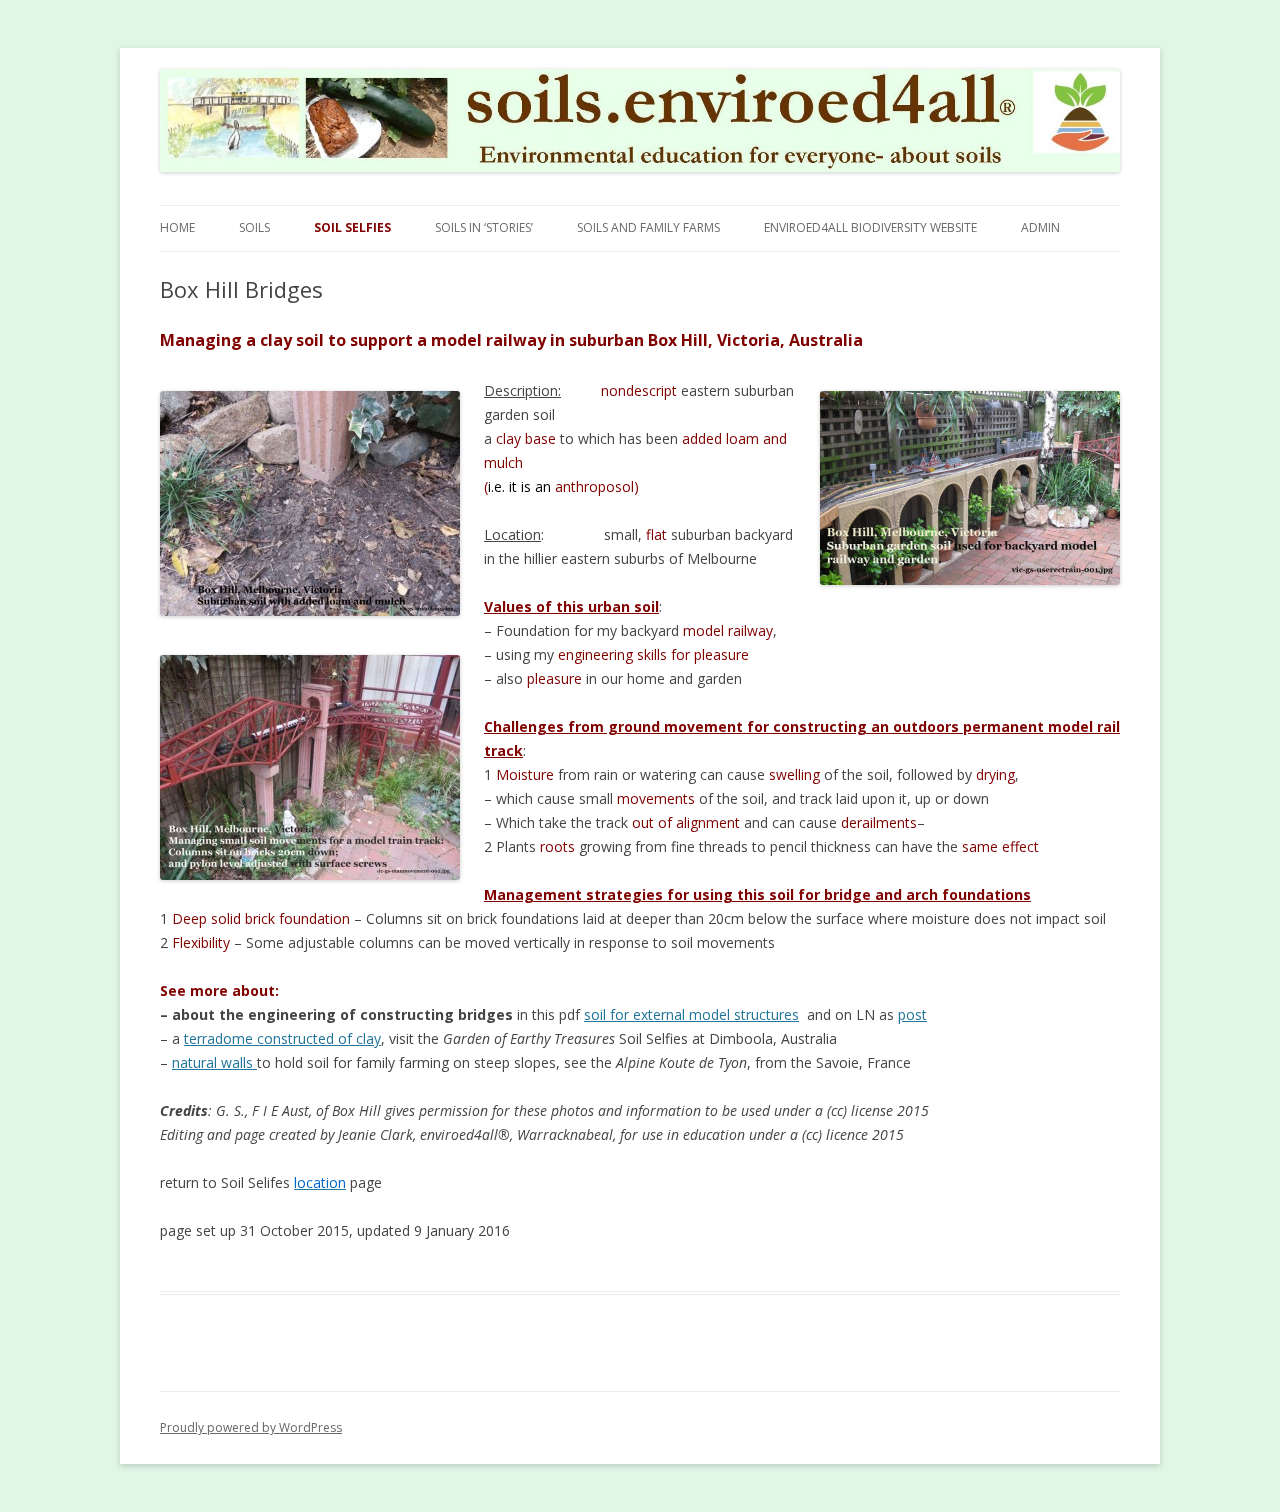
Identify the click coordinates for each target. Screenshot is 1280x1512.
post (912, 1014)
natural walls (214, 1062)
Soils (254, 227)
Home (177, 227)
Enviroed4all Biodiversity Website (870, 227)
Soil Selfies (352, 227)
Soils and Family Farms (648, 227)
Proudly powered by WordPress (251, 1427)
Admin (1040, 227)
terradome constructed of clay (282, 1038)
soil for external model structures (691, 1014)
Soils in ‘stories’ (484, 227)
